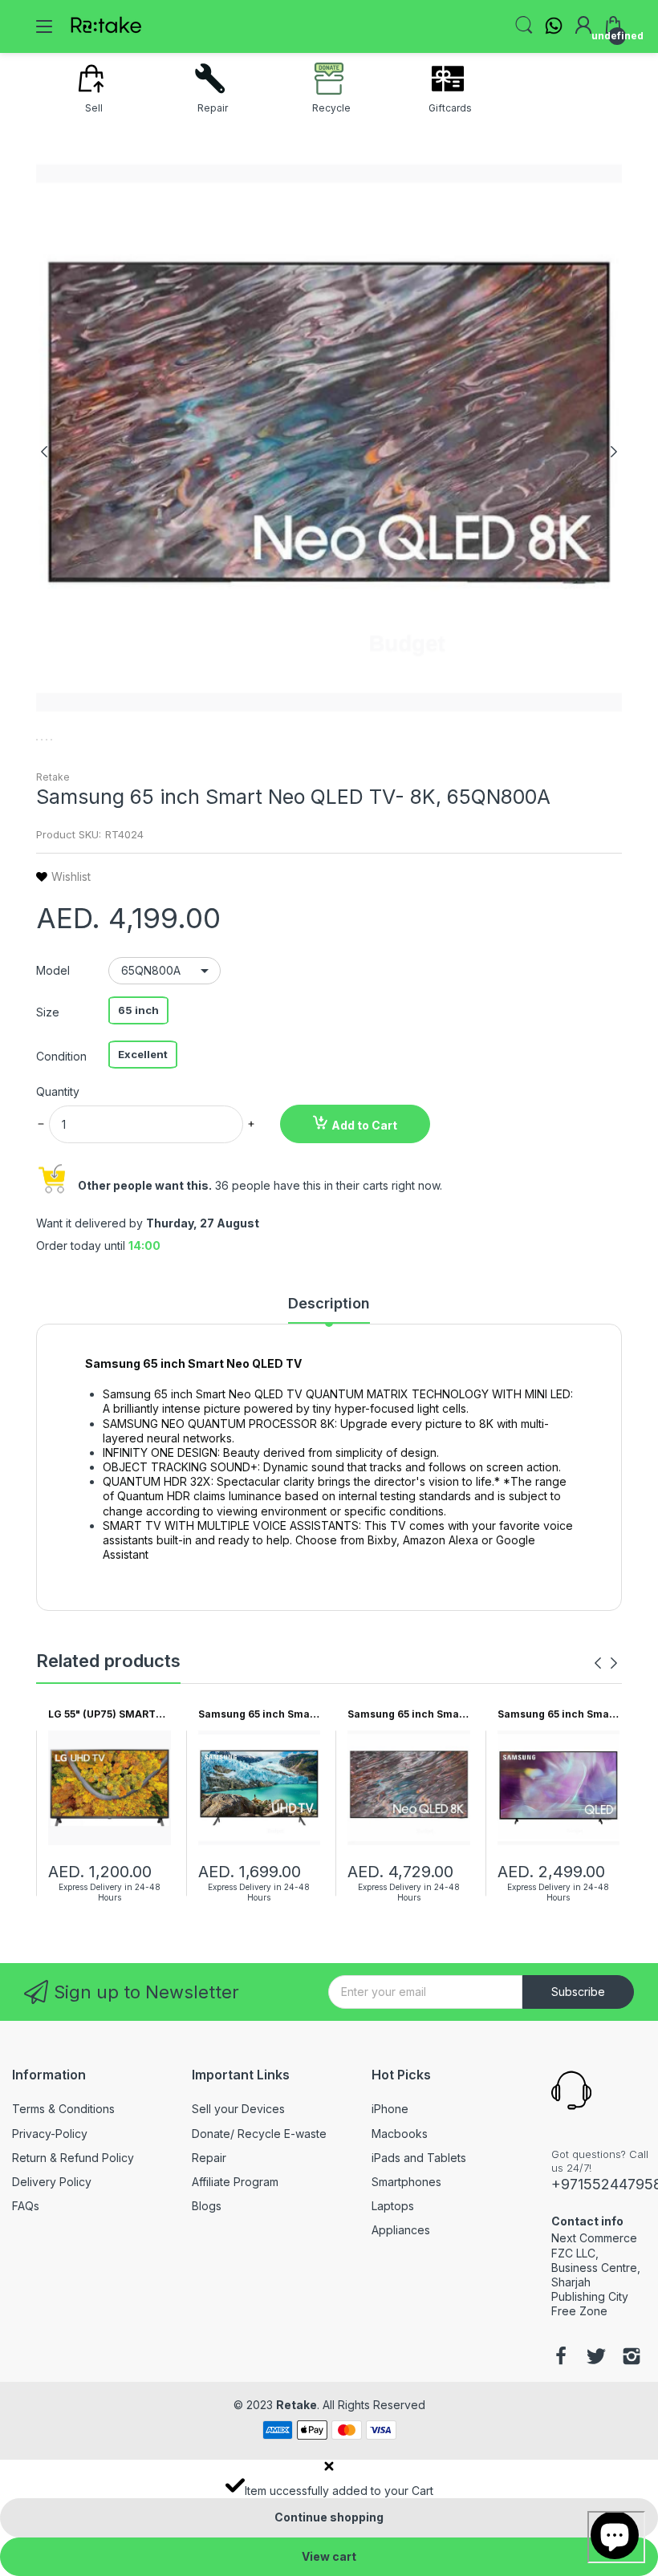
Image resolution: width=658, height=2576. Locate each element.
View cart (329, 2556)
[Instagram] (632, 2358)
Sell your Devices (238, 2109)
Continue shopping (329, 2517)
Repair (209, 2158)
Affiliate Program (235, 2182)
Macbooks (400, 2134)
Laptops (393, 2206)
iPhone (390, 2109)
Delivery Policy (52, 2182)
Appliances (401, 2230)
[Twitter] (596, 2358)
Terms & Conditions (63, 2109)
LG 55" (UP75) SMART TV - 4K (102, 1715)
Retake (53, 777)
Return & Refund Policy (73, 2158)
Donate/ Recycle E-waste (259, 2134)
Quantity (58, 1091)
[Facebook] (561, 2358)
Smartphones (406, 2182)
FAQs (26, 2206)
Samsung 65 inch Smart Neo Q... (407, 1715)
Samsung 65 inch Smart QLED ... (557, 1715)
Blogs (207, 2206)
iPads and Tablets (419, 2158)
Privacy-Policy (50, 2134)
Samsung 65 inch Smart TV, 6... (258, 1715)
